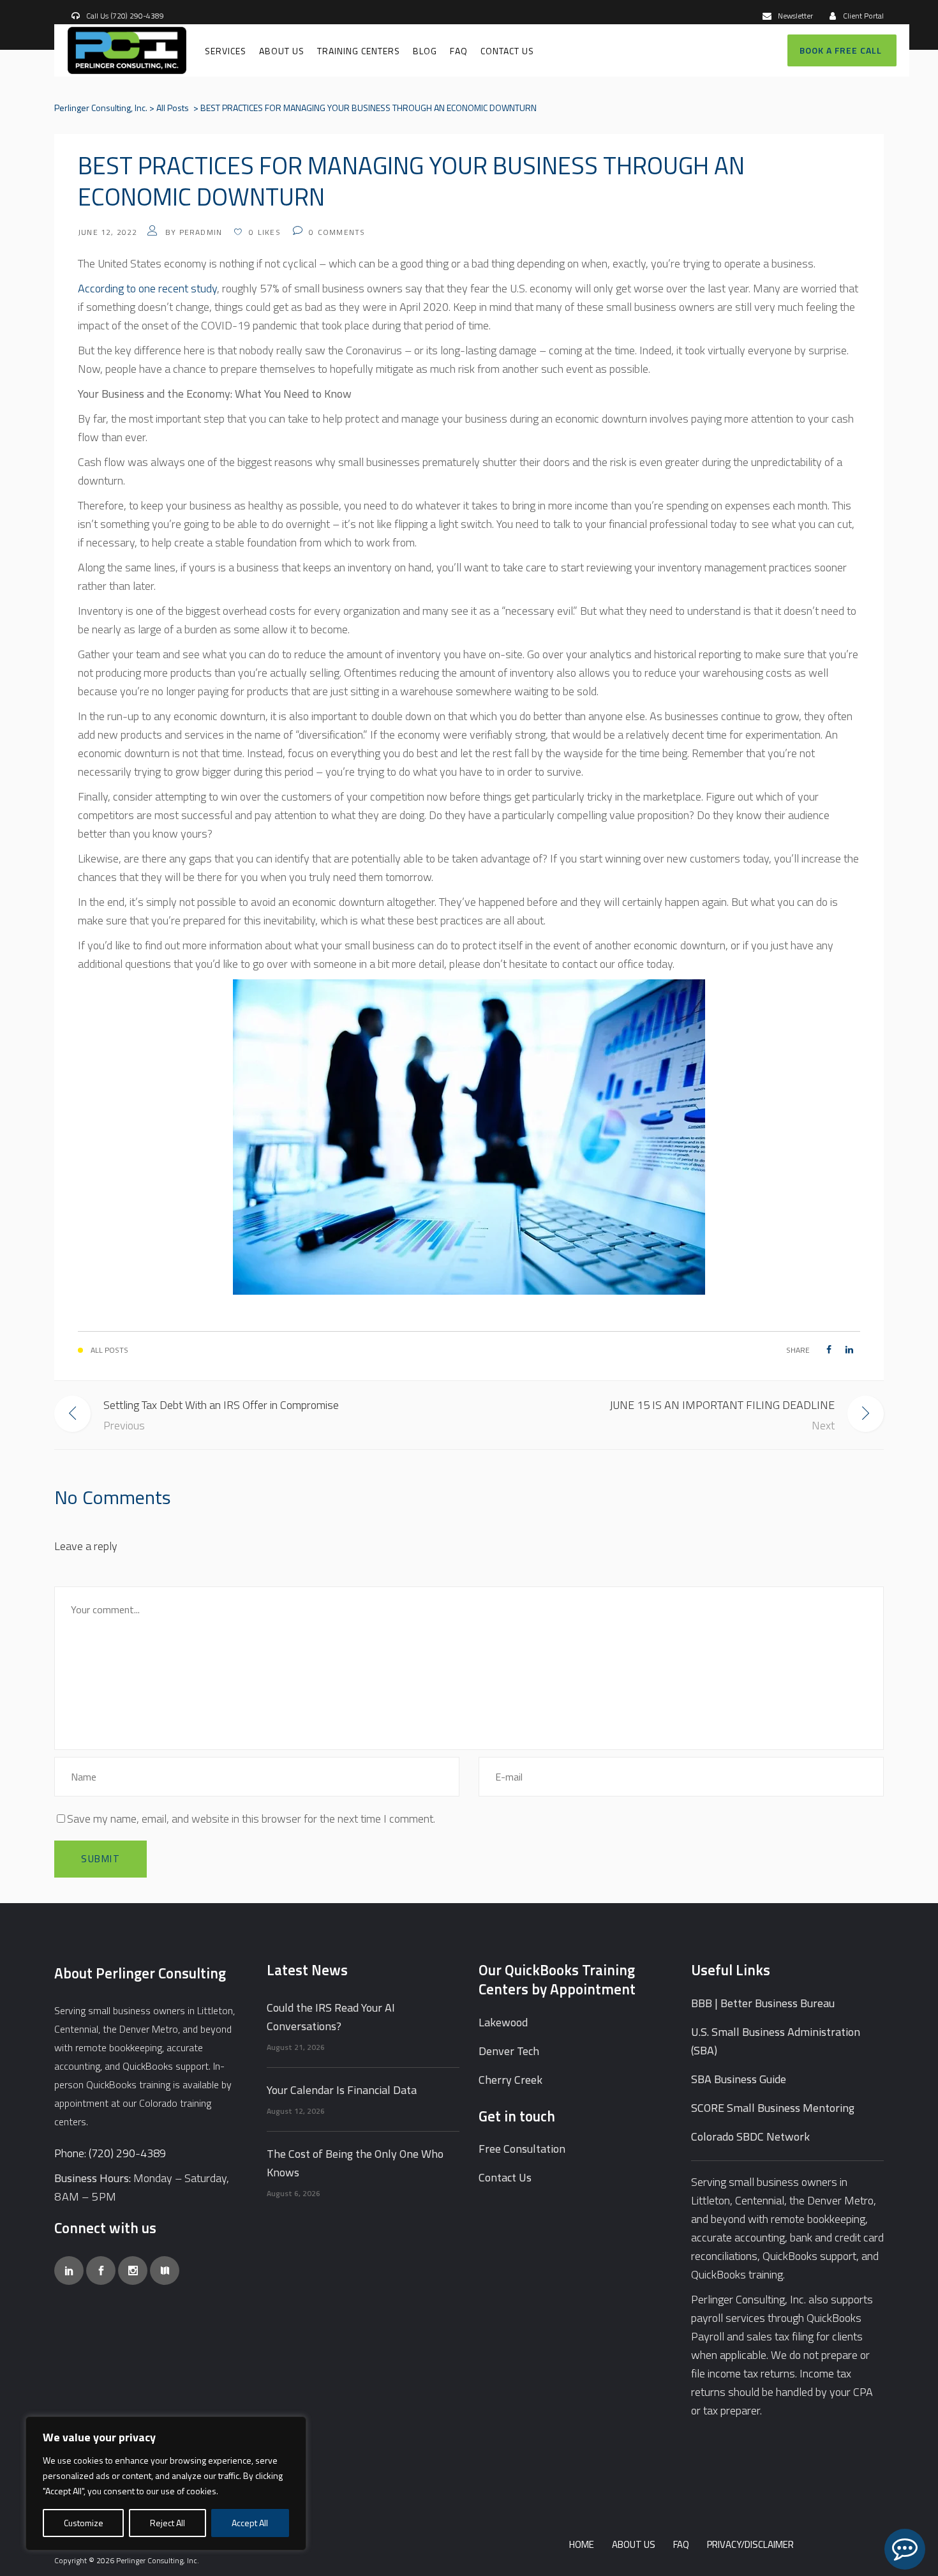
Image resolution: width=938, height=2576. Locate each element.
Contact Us (505, 2177)
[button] (905, 2549)
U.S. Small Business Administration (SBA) (776, 2041)
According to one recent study (147, 288)
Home (582, 2544)
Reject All (167, 2523)
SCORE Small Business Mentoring (773, 2108)
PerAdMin (201, 232)
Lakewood (503, 2022)
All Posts (173, 108)
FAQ (681, 2544)
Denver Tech (509, 2051)
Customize (84, 2523)
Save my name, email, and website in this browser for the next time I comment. (251, 1819)
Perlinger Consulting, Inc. (101, 108)
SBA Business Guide (739, 2079)
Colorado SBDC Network (750, 2136)
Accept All (250, 2523)
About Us (634, 2544)
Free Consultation (522, 2149)
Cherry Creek (510, 2080)
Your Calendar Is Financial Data (342, 2090)
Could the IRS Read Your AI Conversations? (331, 2017)
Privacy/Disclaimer (750, 2544)
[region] (166, 2483)
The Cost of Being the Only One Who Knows (355, 2163)
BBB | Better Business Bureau (763, 2003)
